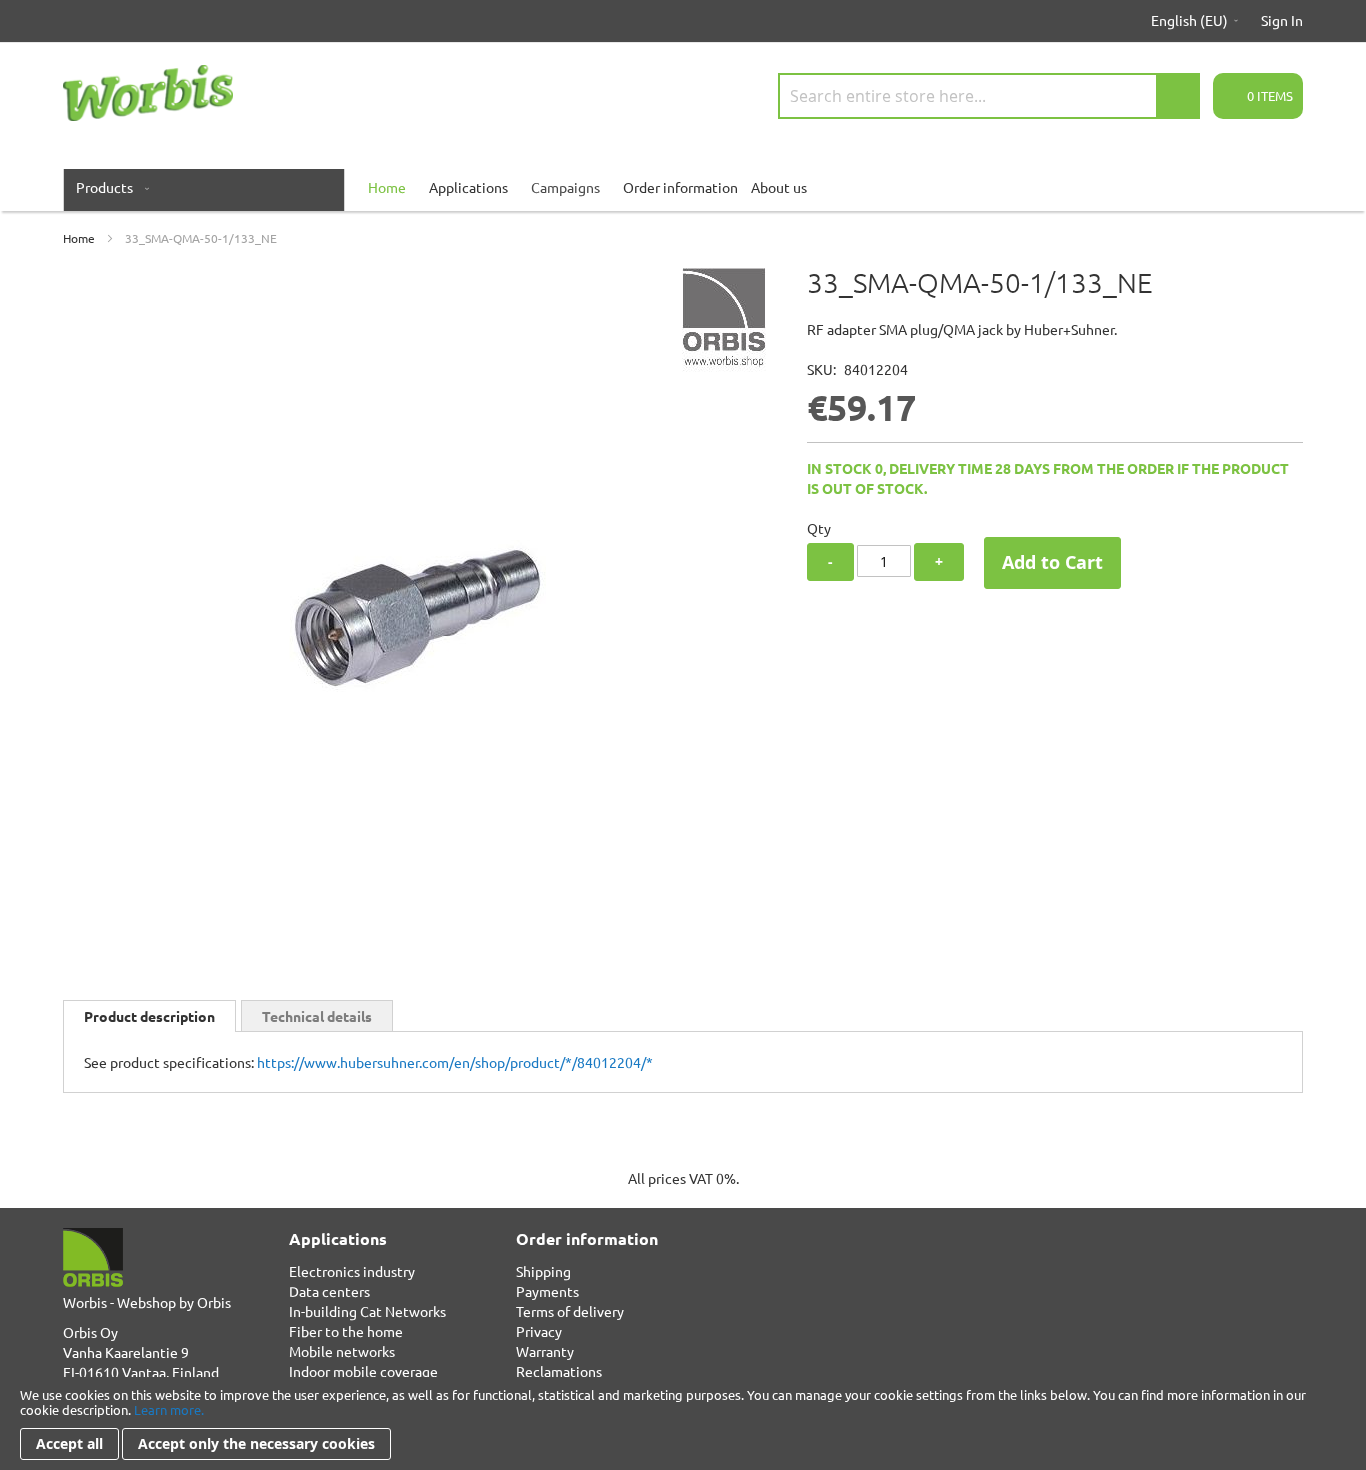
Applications (468, 187)
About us (779, 187)
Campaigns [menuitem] (565, 187)
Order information (680, 187)
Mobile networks (342, 1351)
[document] (683, 1423)
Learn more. (169, 1409)
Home (79, 238)
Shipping (543, 1271)
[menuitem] (108, 187)
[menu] (683, 187)
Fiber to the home (346, 1331)
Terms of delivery (570, 1311)
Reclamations (559, 1371)
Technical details (317, 1016)
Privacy (539, 1331)
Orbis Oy (90, 1332)
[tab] (149, 1016)
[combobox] (989, 96)
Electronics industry (352, 1271)
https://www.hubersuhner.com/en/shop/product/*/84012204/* (455, 1062)
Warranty (545, 1351)
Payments (547, 1291)
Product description (149, 1016)
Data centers (329, 1291)
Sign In (1282, 20)
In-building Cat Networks (367, 1311)
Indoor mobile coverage (363, 1371)
